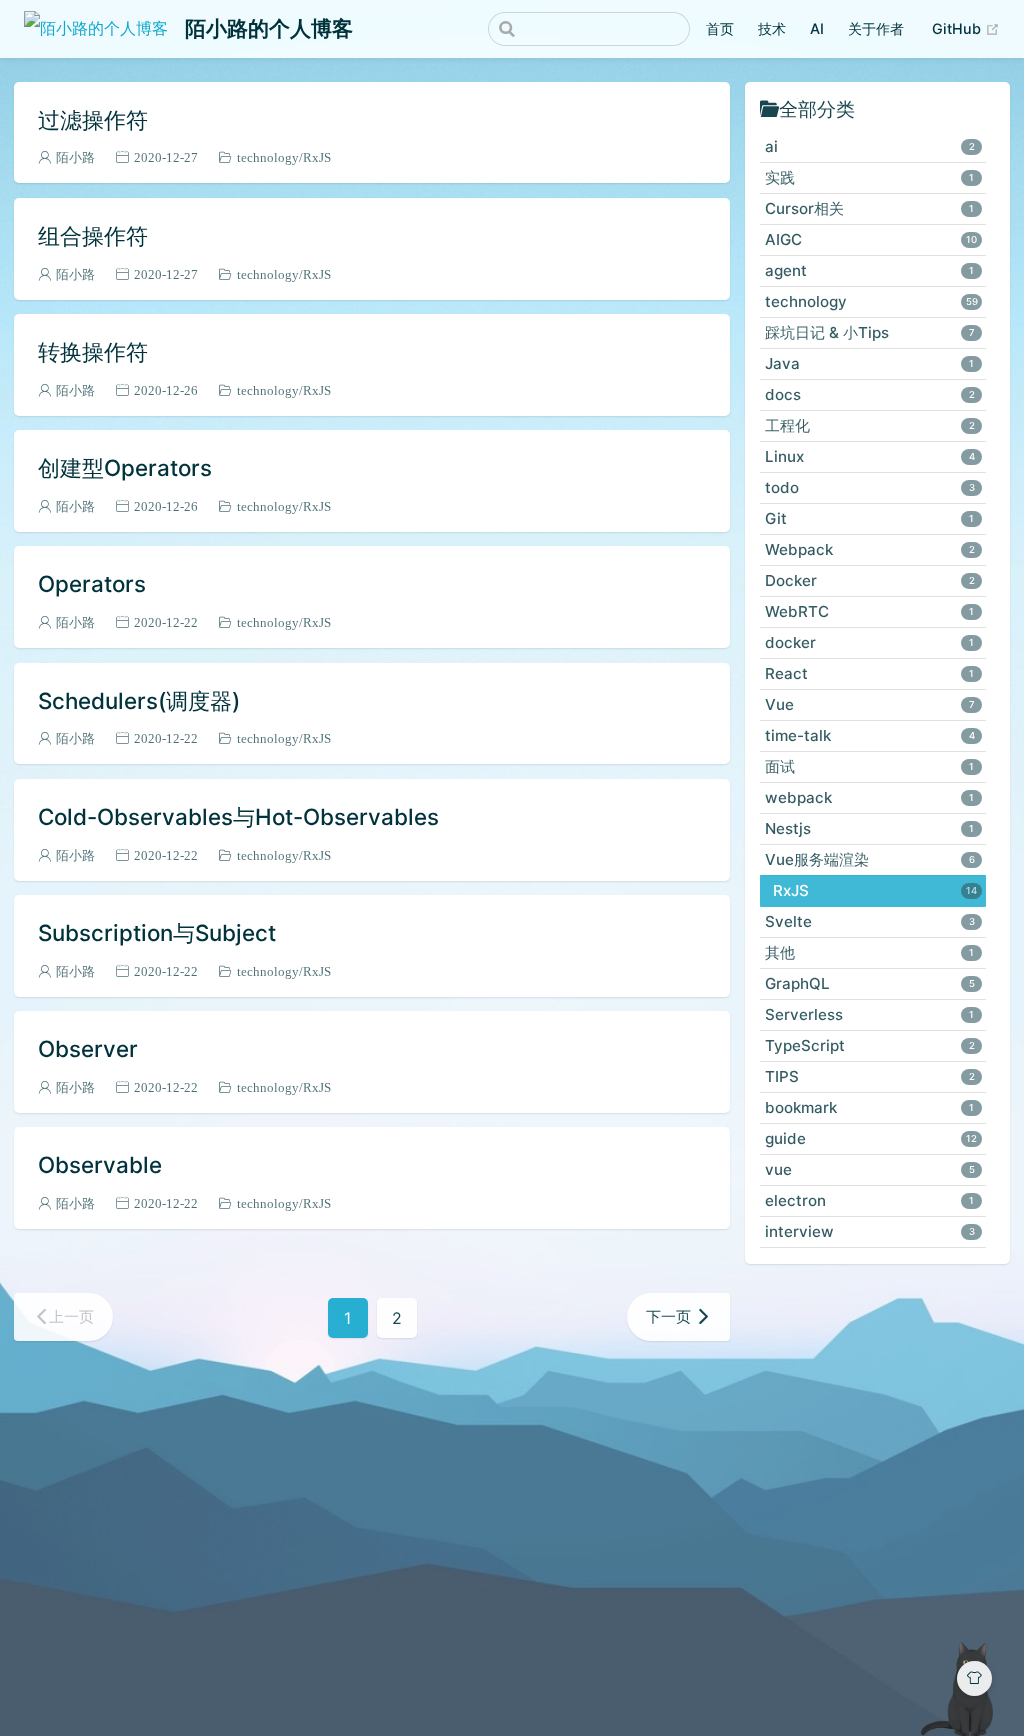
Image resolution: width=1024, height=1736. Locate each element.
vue (870, 1169)
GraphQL (870, 983)
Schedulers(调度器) (139, 700)
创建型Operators (125, 467)
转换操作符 (93, 351)
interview (870, 1231)
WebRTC (869, 611)
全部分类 (817, 108)
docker (869, 642)
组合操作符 (93, 235)
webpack (869, 797)
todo (870, 487)
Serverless (869, 1014)
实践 (869, 177)
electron (869, 1200)
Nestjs (869, 828)
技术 (772, 28)
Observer (88, 1048)
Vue (870, 704)
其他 (869, 952)
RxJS (317, 157)
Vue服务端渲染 (870, 859)
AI (817, 28)
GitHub (958, 28)
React (869, 673)
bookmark (869, 1107)
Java (869, 363)
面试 (869, 766)
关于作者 (876, 28)
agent (869, 270)
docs (870, 394)
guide (871, 1138)
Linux (870, 456)
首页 (720, 28)
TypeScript (870, 1045)
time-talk (870, 735)
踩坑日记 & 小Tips (870, 332)
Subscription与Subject (157, 932)
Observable (100, 1164)
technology (268, 157)
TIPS (870, 1076)
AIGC (871, 239)
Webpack (870, 549)
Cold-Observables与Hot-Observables (238, 816)
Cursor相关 (869, 208)
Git (869, 518)
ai (870, 146)
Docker (870, 580)
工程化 (870, 425)
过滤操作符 (93, 119)
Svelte (870, 921)
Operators (92, 583)
